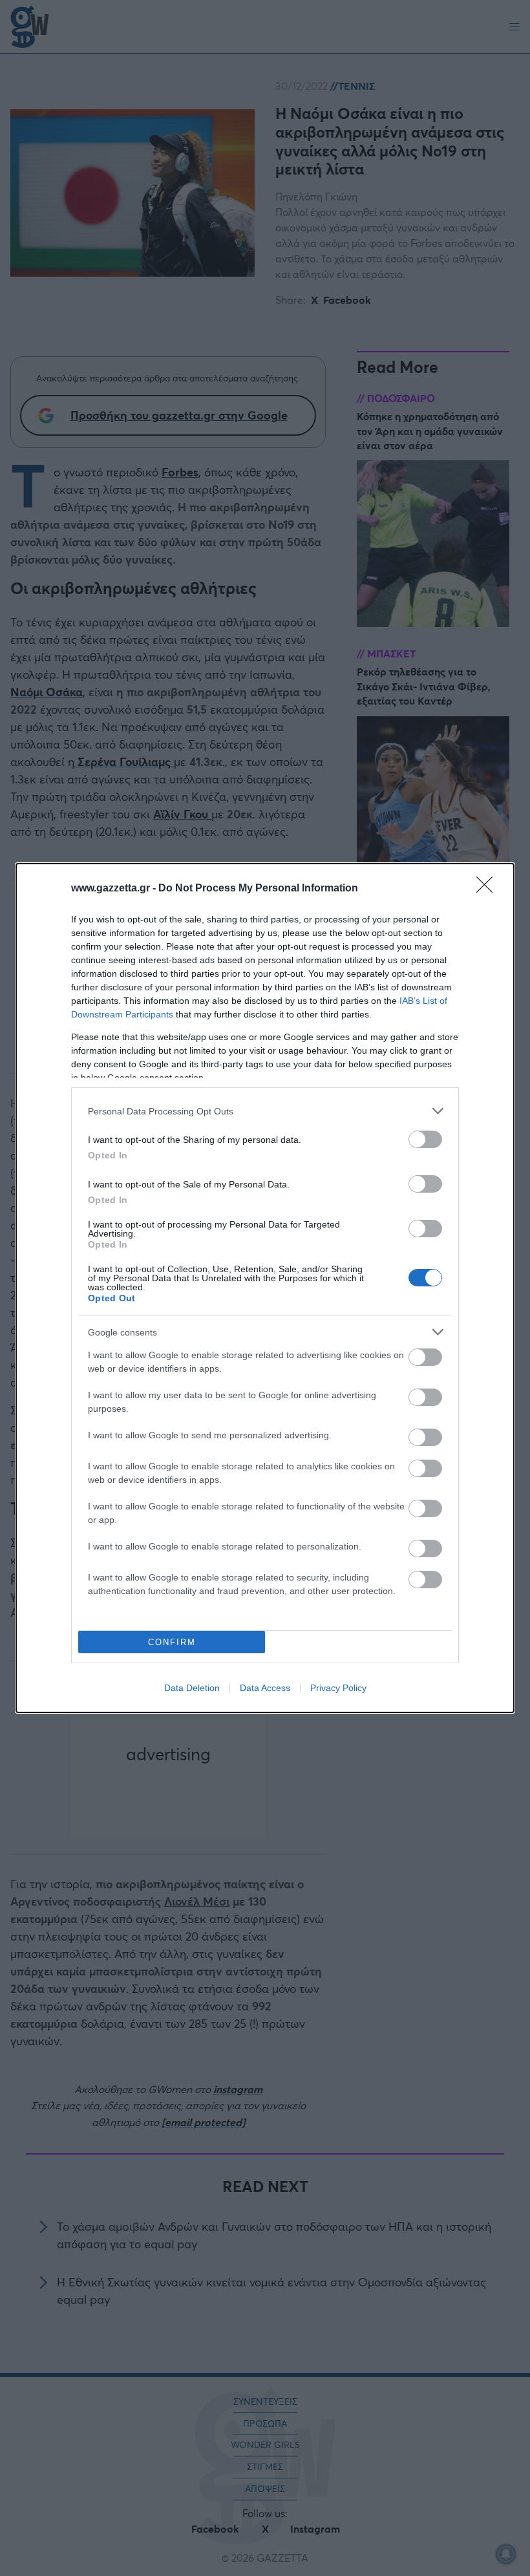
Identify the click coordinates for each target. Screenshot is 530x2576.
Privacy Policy (338, 1688)
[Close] (489, 889)
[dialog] (265, 1288)
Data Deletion (192, 1688)
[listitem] (265, 1111)
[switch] (425, 1139)
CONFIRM (172, 1642)
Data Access (265, 1688)
